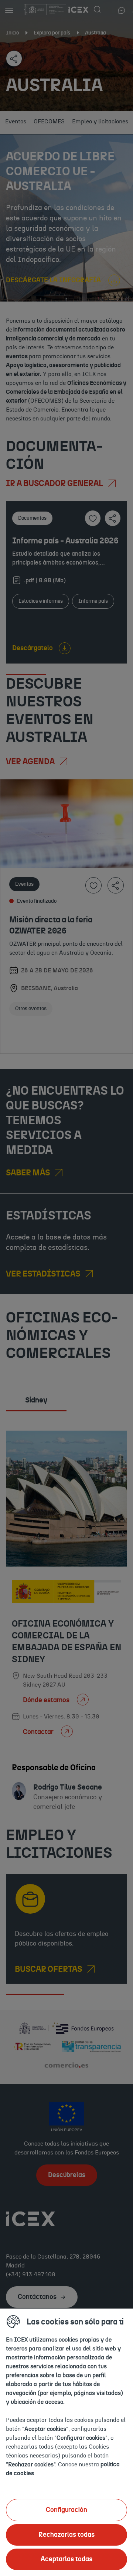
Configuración (66, 2510)
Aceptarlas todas (66, 2559)
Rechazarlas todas (66, 2535)
